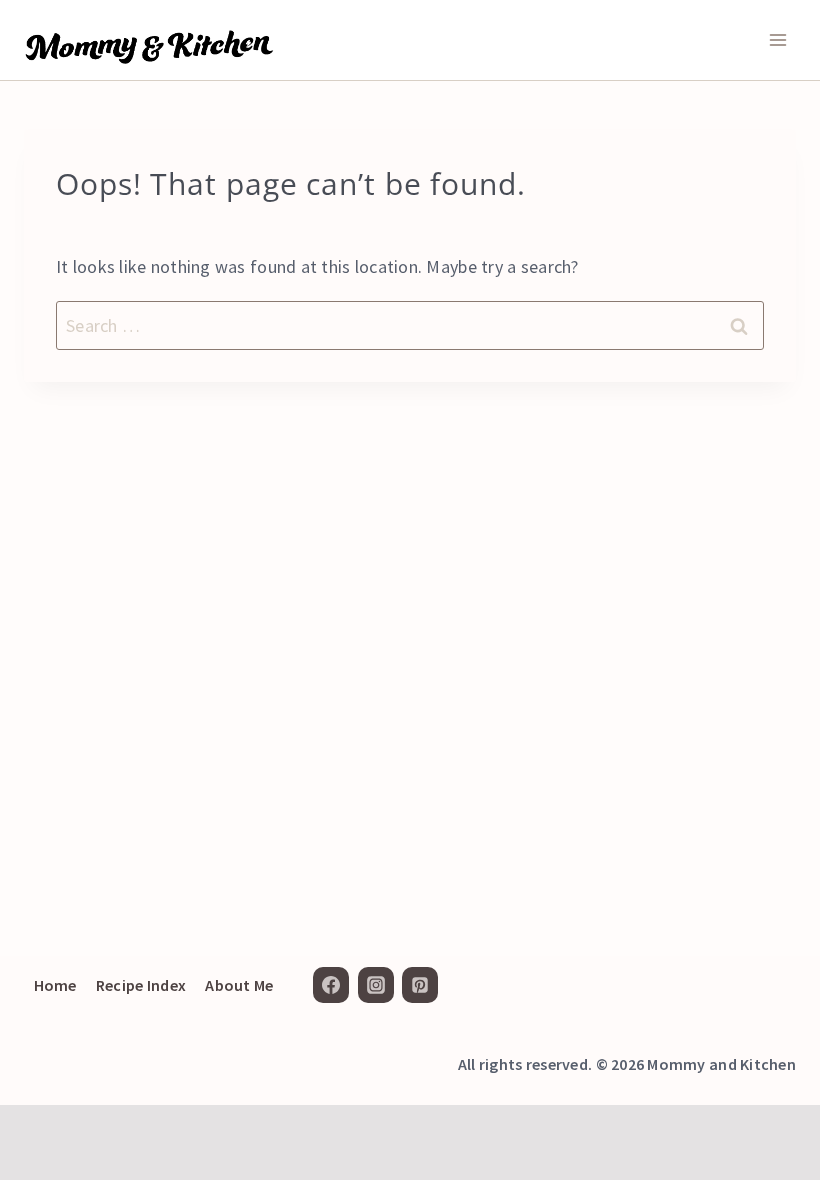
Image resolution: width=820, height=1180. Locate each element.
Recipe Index (141, 985)
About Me (239, 985)
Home (55, 985)
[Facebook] (331, 985)
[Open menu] (777, 39)
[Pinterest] (420, 985)
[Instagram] (376, 985)
